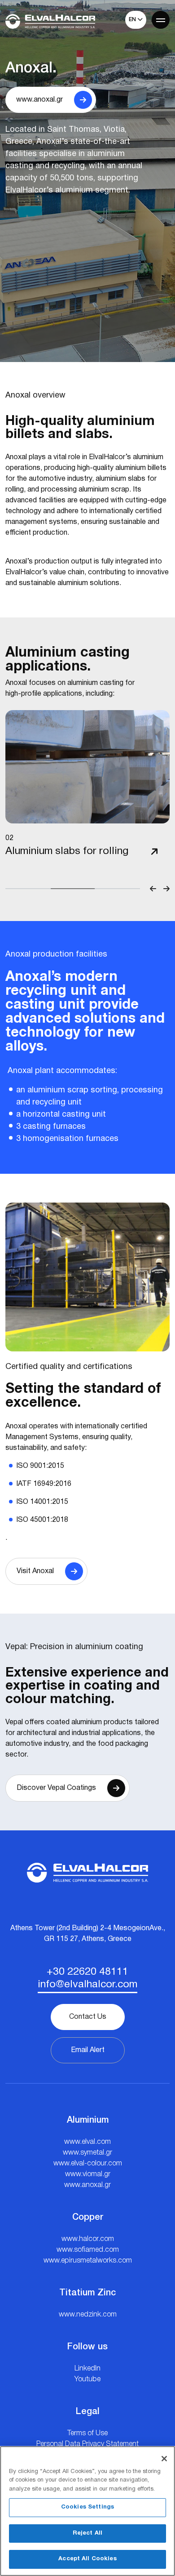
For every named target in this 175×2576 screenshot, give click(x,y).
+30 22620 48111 (87, 1972)
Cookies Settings (87, 2507)
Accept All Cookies (87, 2559)
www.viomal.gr (88, 2174)
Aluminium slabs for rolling (67, 851)
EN (133, 20)
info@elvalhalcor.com (87, 1985)
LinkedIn (87, 2369)
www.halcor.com (88, 2239)
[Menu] (161, 20)
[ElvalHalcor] (50, 21)
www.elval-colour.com (88, 2164)
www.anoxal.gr (87, 2185)
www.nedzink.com (88, 2315)
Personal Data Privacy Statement (87, 2444)
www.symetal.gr (87, 2153)
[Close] (164, 2459)
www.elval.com (87, 2142)
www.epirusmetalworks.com (88, 2261)
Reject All (87, 2533)
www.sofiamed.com (88, 2250)
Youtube (87, 2379)
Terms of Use (87, 2433)
